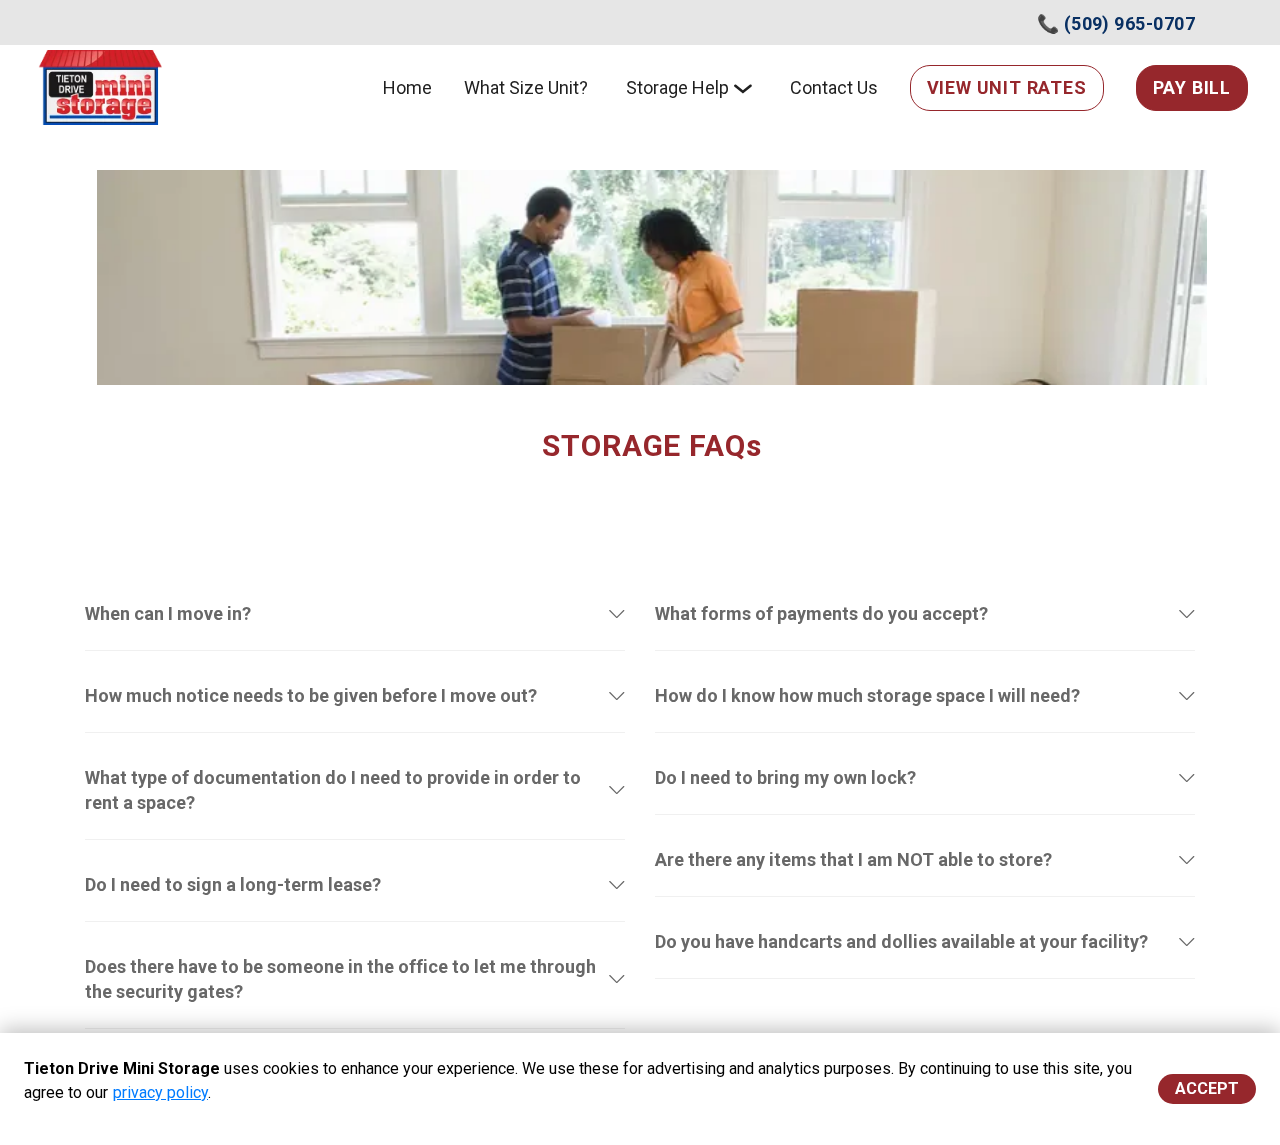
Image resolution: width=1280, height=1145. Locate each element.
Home (407, 87)
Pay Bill (1192, 87)
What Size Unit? (526, 87)
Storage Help (677, 87)
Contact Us (834, 87)
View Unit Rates (1007, 87)
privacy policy (160, 1092)
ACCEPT (1207, 1088)
